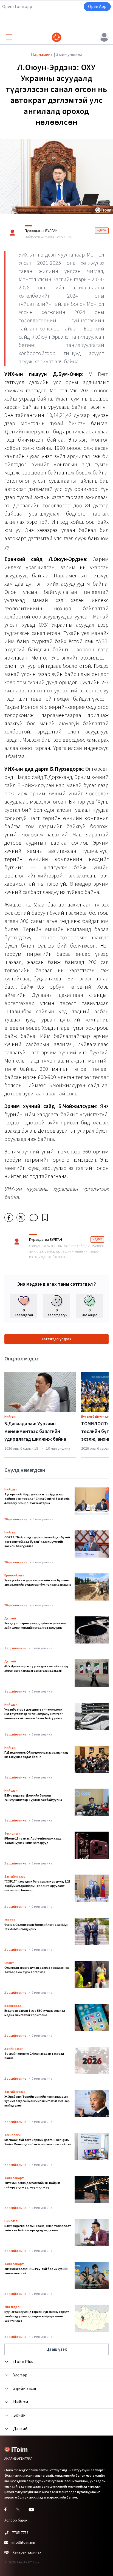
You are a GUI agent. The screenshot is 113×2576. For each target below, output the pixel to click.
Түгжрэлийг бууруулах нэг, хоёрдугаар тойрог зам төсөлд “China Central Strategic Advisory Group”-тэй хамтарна (37, 1499)
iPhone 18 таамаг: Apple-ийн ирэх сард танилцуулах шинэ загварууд (33, 1841)
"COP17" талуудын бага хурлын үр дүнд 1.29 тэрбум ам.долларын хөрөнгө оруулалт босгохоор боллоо (37, 1886)
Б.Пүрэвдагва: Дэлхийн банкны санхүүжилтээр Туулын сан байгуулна (33, 1798)
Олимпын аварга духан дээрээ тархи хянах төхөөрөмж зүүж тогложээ (37, 1970)
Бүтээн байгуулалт (96, 1417)
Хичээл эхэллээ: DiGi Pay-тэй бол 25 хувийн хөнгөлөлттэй (36, 2271)
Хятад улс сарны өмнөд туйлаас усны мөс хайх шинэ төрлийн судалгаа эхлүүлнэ (36, 1626)
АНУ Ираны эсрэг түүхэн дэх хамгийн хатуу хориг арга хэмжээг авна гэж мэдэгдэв (36, 1669)
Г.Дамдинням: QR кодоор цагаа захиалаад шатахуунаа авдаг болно (36, 1755)
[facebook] (9, 1218)
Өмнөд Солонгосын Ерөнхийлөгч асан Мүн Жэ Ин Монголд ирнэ (36, 1927)
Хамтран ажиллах (27, 2552)
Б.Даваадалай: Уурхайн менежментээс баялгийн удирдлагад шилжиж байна (35, 1431)
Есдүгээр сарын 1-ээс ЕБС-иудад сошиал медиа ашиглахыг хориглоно (35, 2013)
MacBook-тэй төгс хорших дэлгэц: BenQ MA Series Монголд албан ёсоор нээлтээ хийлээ (38, 2142)
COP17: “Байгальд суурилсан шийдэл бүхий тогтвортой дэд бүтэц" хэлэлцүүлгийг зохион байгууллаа (37, 1542)
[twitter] (21, 1218)
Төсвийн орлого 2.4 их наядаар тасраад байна (34, 2056)
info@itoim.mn (23, 2543)
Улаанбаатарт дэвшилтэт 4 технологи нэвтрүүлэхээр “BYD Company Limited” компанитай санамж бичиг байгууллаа (34, 1714)
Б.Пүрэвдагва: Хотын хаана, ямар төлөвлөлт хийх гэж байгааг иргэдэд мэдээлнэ (38, 2228)
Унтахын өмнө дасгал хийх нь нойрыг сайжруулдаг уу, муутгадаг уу (32, 2185)
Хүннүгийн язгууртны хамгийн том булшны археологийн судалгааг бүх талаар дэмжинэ (38, 1583)
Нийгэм (10, 1417)
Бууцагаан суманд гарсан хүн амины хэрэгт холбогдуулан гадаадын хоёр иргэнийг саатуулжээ (37, 2316)
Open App (97, 7)
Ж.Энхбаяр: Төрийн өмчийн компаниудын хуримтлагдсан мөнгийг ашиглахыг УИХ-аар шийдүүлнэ (37, 2101)
